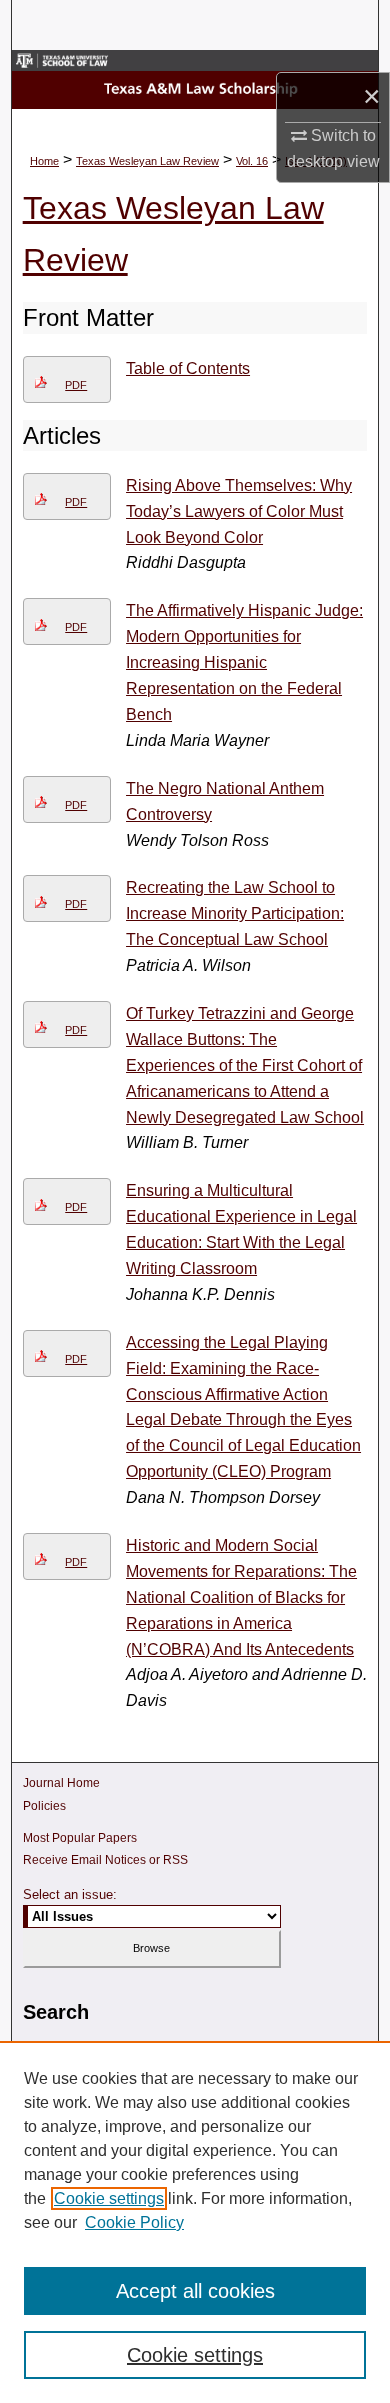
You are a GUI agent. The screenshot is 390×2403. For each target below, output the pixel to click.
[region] (195, 2222)
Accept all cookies (195, 2291)
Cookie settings (109, 2198)
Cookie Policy (134, 2222)
